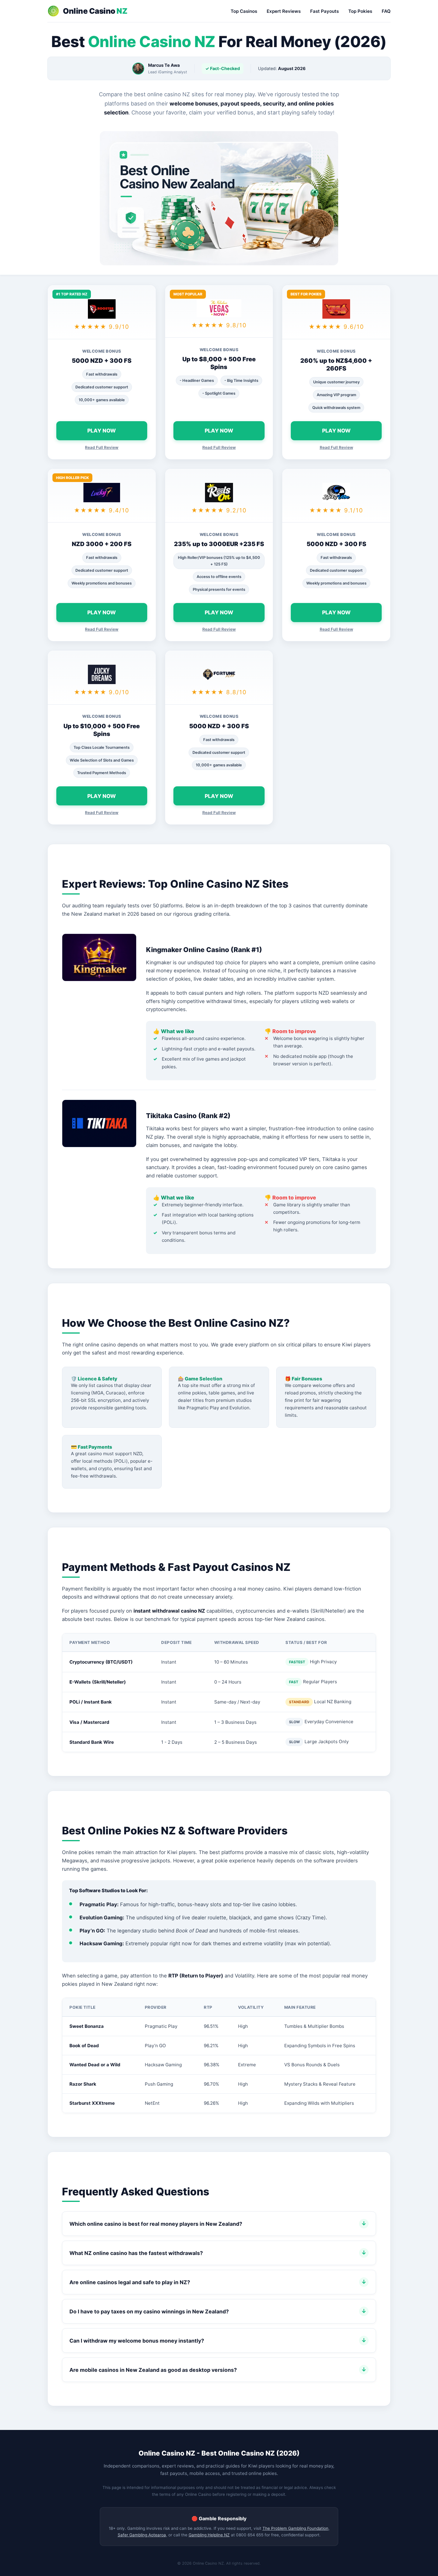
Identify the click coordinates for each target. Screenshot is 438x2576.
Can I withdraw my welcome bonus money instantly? (137, 2341)
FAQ (386, 11)
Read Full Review (102, 447)
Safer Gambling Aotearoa (142, 2535)
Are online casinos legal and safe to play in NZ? (130, 2282)
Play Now (102, 431)
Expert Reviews (284, 11)
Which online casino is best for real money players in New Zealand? (156, 2224)
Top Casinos (244, 11)
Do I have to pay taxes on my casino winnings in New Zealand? (149, 2311)
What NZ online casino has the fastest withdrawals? (136, 2253)
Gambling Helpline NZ (209, 2535)
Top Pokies (360, 11)
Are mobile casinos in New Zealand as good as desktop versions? (153, 2370)
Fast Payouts (324, 11)
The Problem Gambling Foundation (295, 2528)
